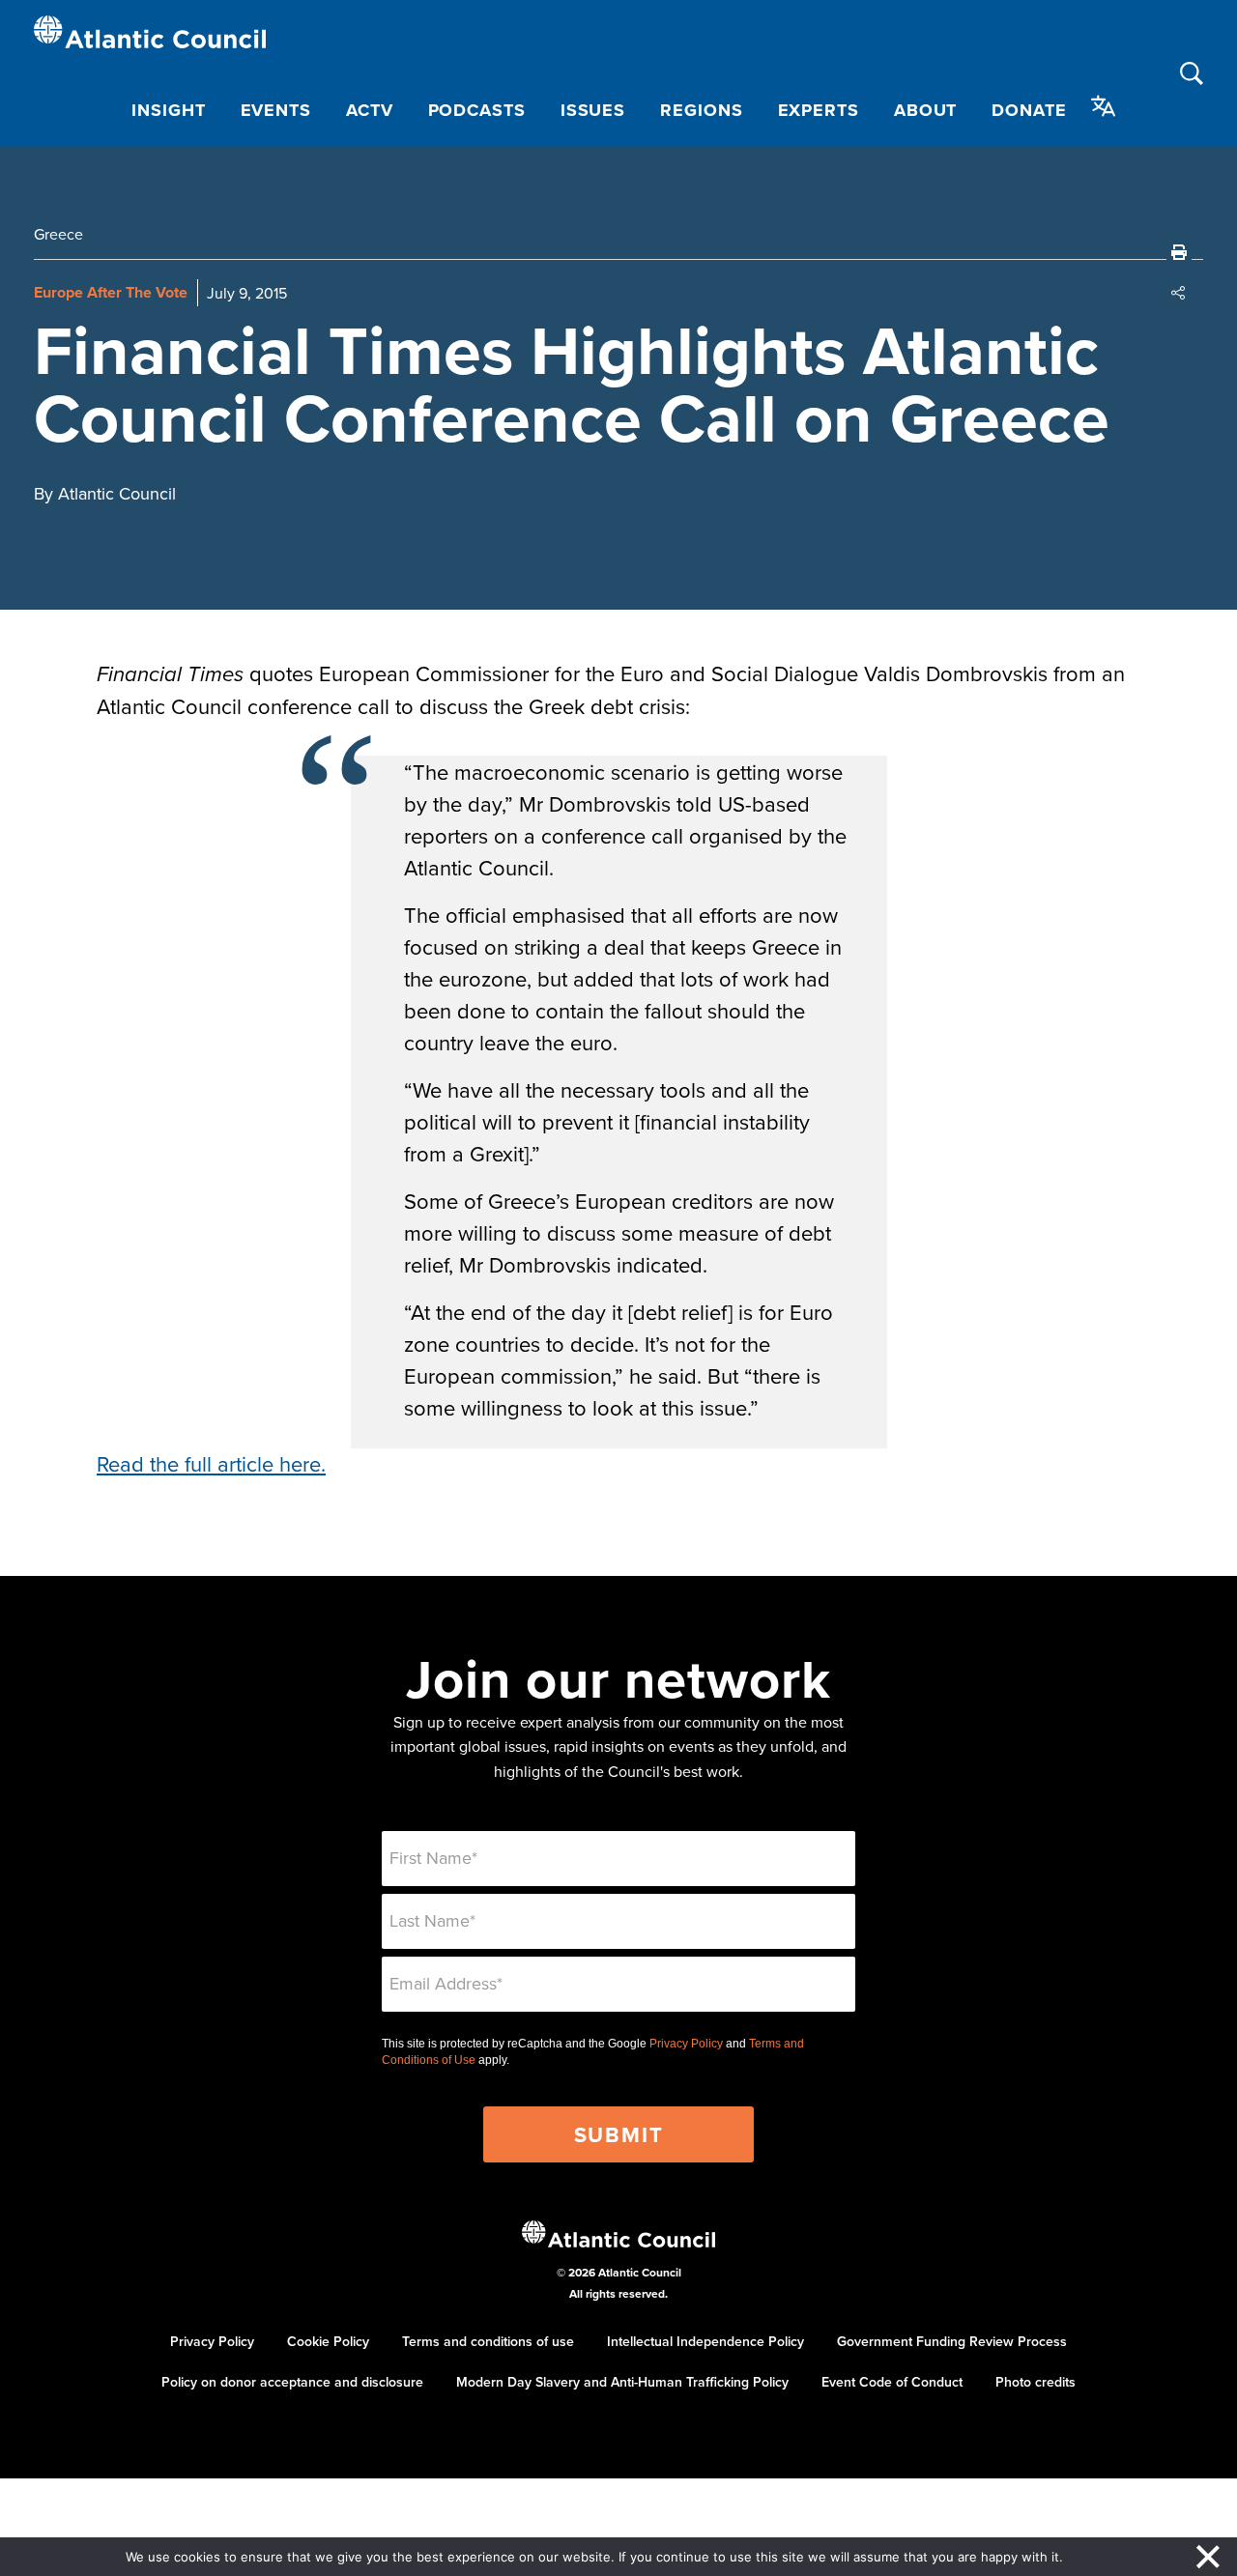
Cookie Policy (328, 2341)
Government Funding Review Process (952, 2341)
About (926, 110)
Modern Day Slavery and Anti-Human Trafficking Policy (622, 2382)
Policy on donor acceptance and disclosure (292, 2382)
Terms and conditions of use (488, 2341)
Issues (593, 110)
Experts (819, 110)
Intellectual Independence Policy (705, 2341)
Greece (58, 234)
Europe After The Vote (111, 292)
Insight (168, 110)
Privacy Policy (686, 2044)
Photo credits (1036, 2382)
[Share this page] (1179, 293)
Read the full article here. (211, 1463)
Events (276, 110)
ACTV (370, 110)
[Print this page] (1179, 252)
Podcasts (477, 110)
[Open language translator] (1104, 106)
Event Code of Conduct (892, 2382)
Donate (1029, 110)
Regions (701, 110)
